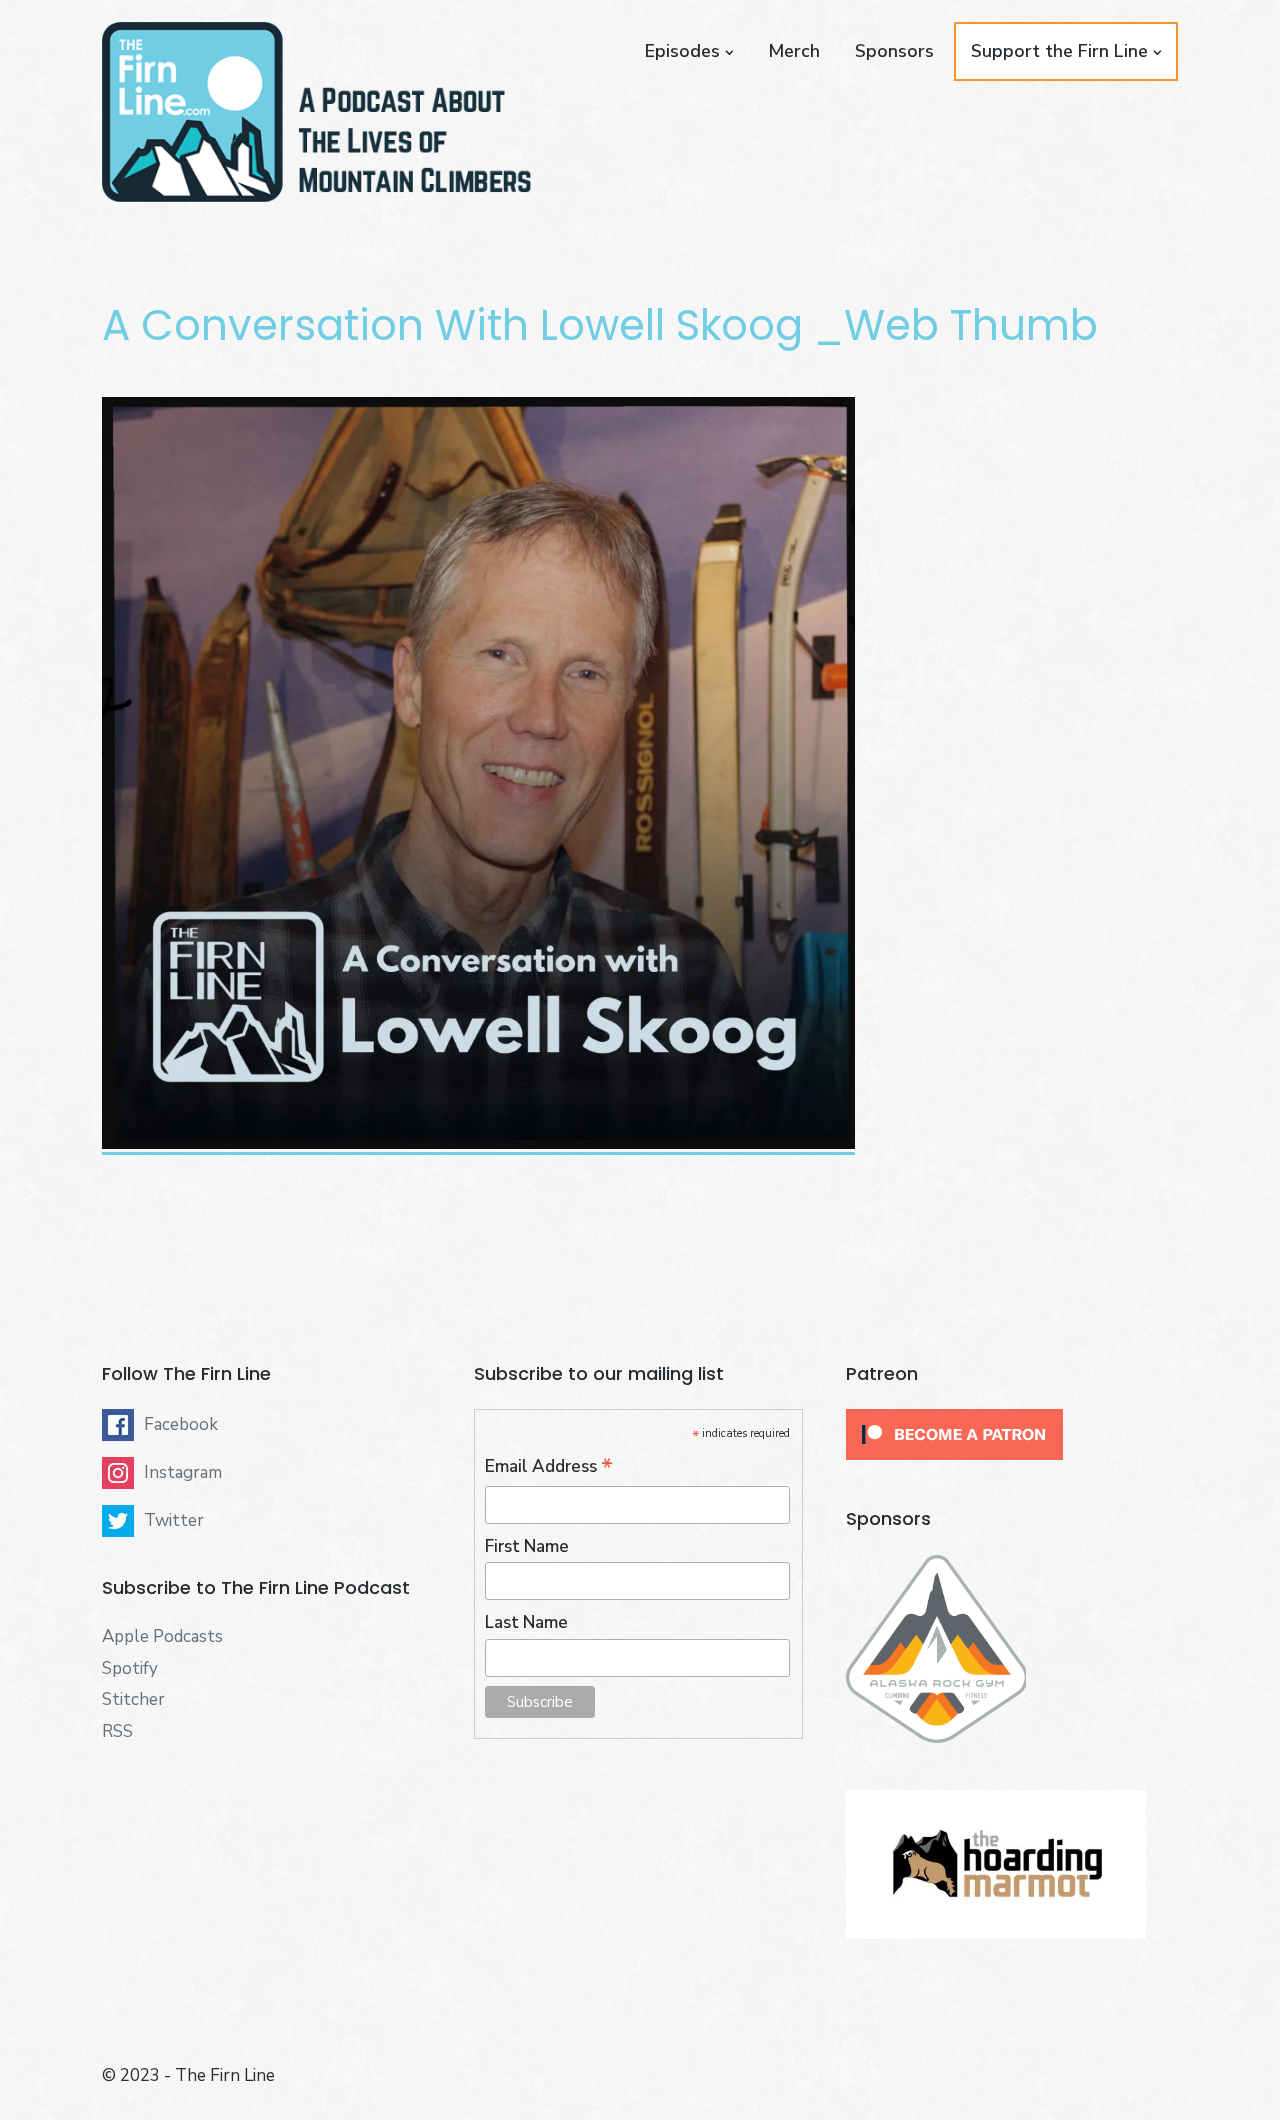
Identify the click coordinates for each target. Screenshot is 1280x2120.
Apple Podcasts (162, 1636)
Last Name (526, 1622)
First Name (527, 1546)
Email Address (549, 1467)
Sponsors (894, 51)
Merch (794, 51)
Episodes (682, 51)
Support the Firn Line (1059, 51)
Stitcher (133, 1699)
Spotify (130, 1668)
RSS (117, 1731)
